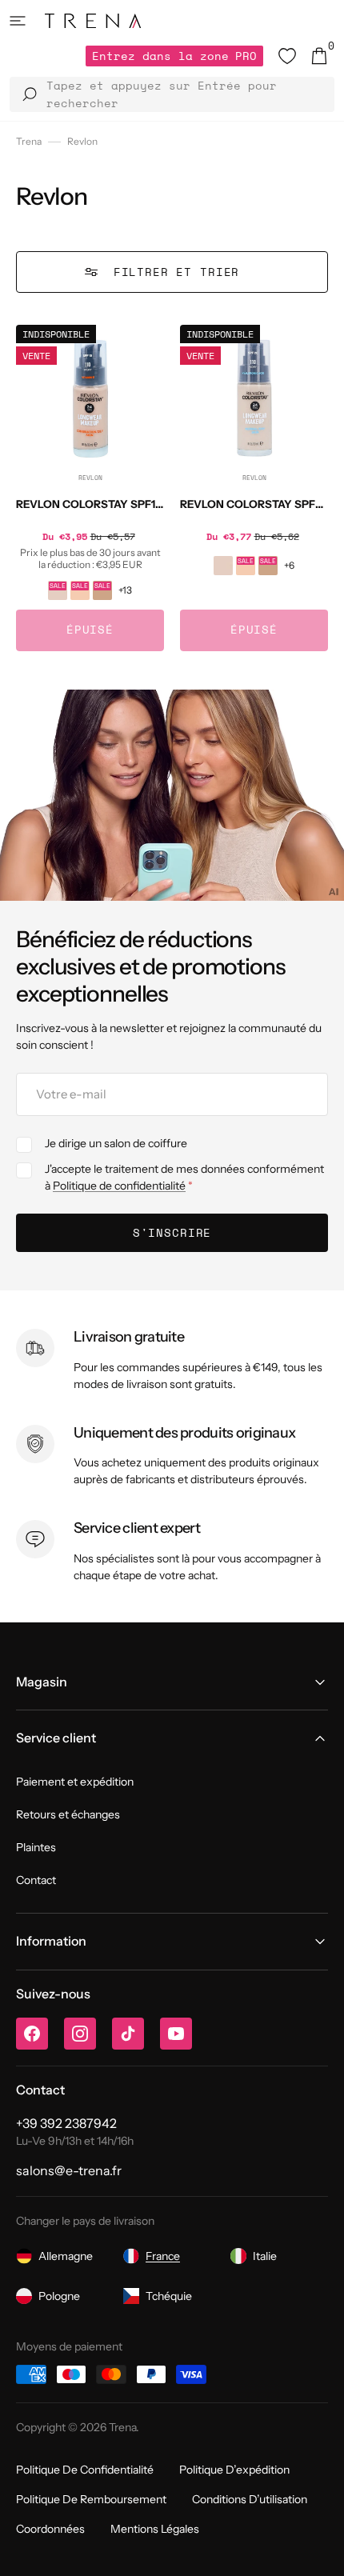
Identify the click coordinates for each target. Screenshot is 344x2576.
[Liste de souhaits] (287, 56)
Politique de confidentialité (119, 1186)
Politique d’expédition (234, 2470)
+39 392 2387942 (66, 2123)
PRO (174, 56)
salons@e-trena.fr (69, 2170)
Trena (29, 141)
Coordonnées (50, 2529)
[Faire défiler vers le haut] (320, 2552)
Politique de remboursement (91, 2499)
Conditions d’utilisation (250, 2499)
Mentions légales (155, 2529)
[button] (18, 21)
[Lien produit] (90, 488)
